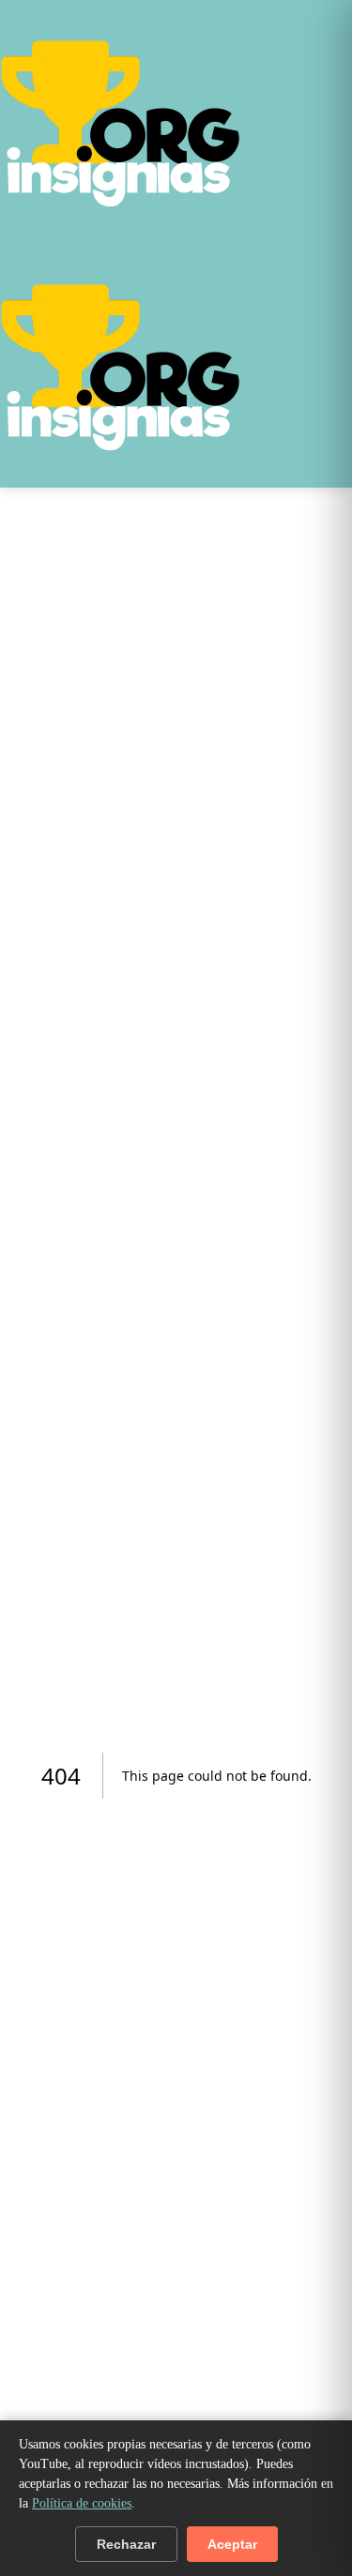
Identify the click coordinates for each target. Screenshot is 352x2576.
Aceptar (232, 2544)
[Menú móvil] (348, 248)
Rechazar (126, 2544)
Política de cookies (82, 2503)
